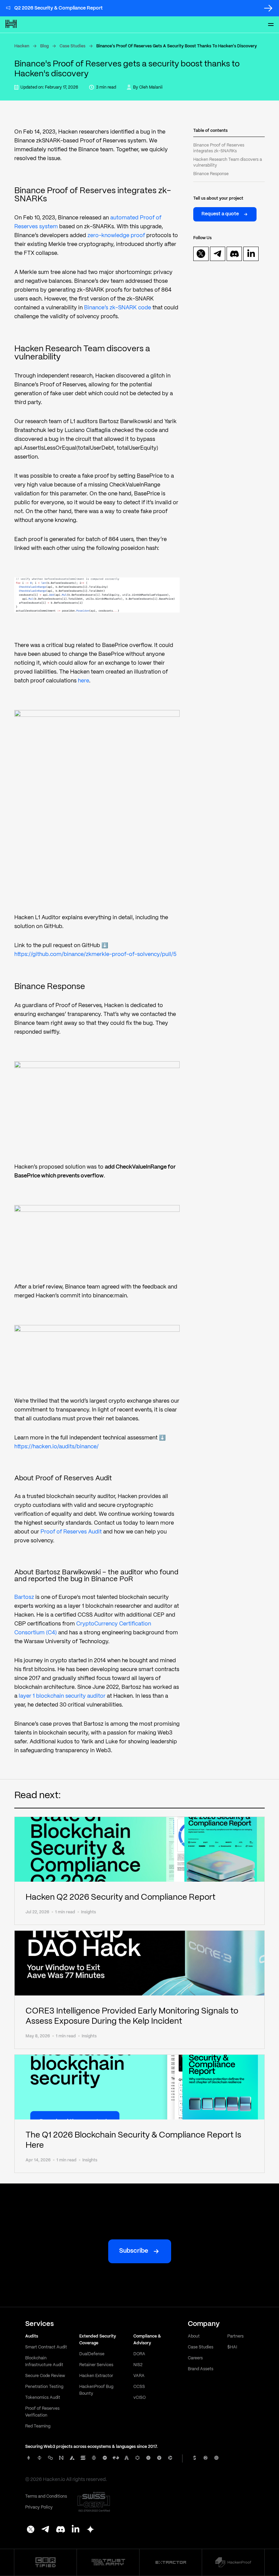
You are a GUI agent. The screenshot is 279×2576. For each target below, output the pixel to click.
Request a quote (220, 214)
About (194, 2336)
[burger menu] (271, 25)
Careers (195, 2358)
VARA (139, 2376)
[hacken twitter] (201, 254)
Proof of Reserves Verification (42, 2412)
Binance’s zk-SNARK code (118, 308)
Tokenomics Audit (43, 2398)
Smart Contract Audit (46, 2347)
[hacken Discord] (61, 2530)
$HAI (232, 2347)
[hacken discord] (234, 254)
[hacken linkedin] (251, 254)
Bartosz (24, 1597)
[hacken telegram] (218, 254)
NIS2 (138, 2365)
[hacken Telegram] (46, 2530)
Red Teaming (38, 2426)
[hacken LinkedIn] (76, 2530)
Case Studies (72, 46)
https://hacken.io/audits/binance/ (56, 1447)
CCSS (139, 2387)
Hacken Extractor (96, 2376)
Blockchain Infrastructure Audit (44, 2362)
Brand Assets (201, 2369)
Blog (44, 46)
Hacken (22, 46)
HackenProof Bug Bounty (96, 2390)
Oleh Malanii (151, 87)
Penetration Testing (44, 2387)
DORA (139, 2354)
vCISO (139, 2398)
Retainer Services (96, 2365)
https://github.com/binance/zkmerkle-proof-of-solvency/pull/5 (95, 954)
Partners (235, 2336)
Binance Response (211, 174)
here (84, 681)
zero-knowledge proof (116, 236)
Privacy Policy (39, 2507)
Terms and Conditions (46, 2496)
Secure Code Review (45, 2376)
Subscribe (134, 2251)
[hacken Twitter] (31, 2530)
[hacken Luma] (91, 2530)
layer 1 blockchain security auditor (62, 1696)
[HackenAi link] (45, 2562)
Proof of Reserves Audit (71, 1532)
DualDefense (92, 2354)
